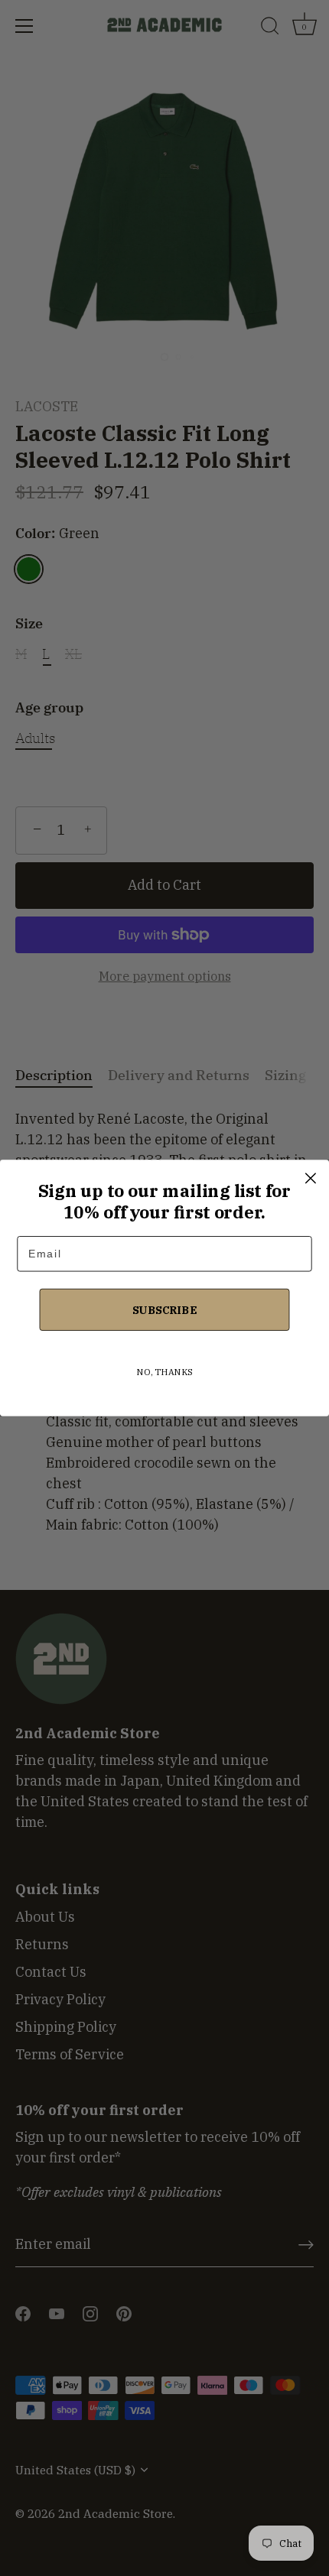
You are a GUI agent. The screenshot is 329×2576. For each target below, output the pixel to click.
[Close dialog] (310, 1178)
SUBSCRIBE (164, 1309)
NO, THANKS (164, 1372)
